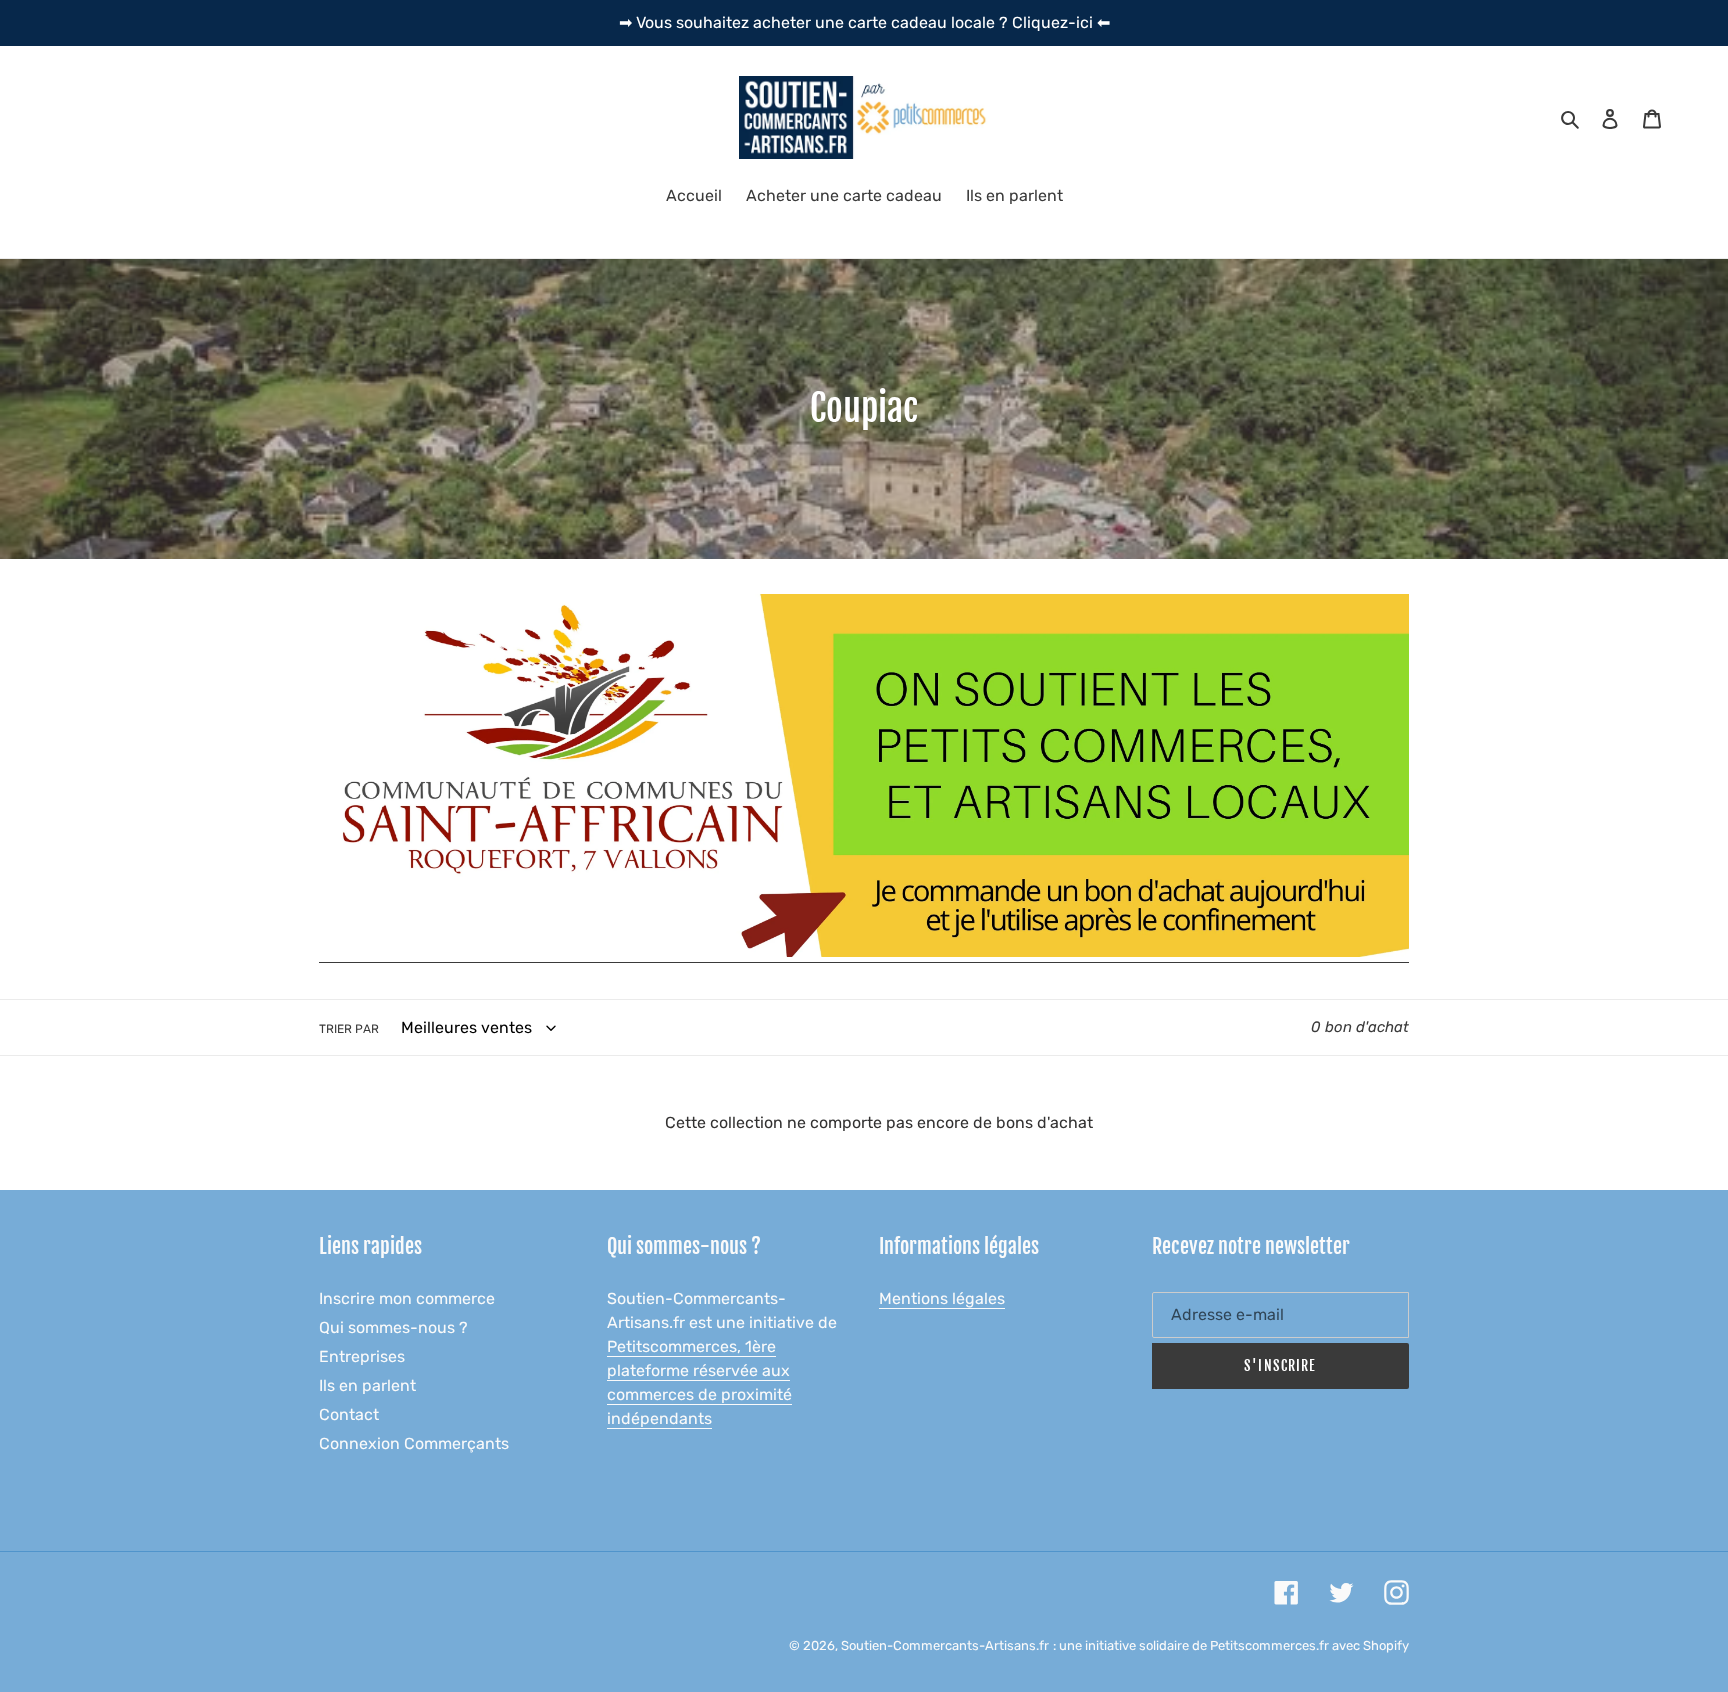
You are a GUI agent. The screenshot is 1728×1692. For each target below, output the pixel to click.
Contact (349, 1414)
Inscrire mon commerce (407, 1298)
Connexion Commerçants (414, 1443)
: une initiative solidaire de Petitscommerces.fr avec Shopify (1231, 1645)
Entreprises (362, 1356)
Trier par (349, 1029)
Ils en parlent (367, 1385)
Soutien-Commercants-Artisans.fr (945, 1645)
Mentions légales (942, 1298)
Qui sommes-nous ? (393, 1327)
